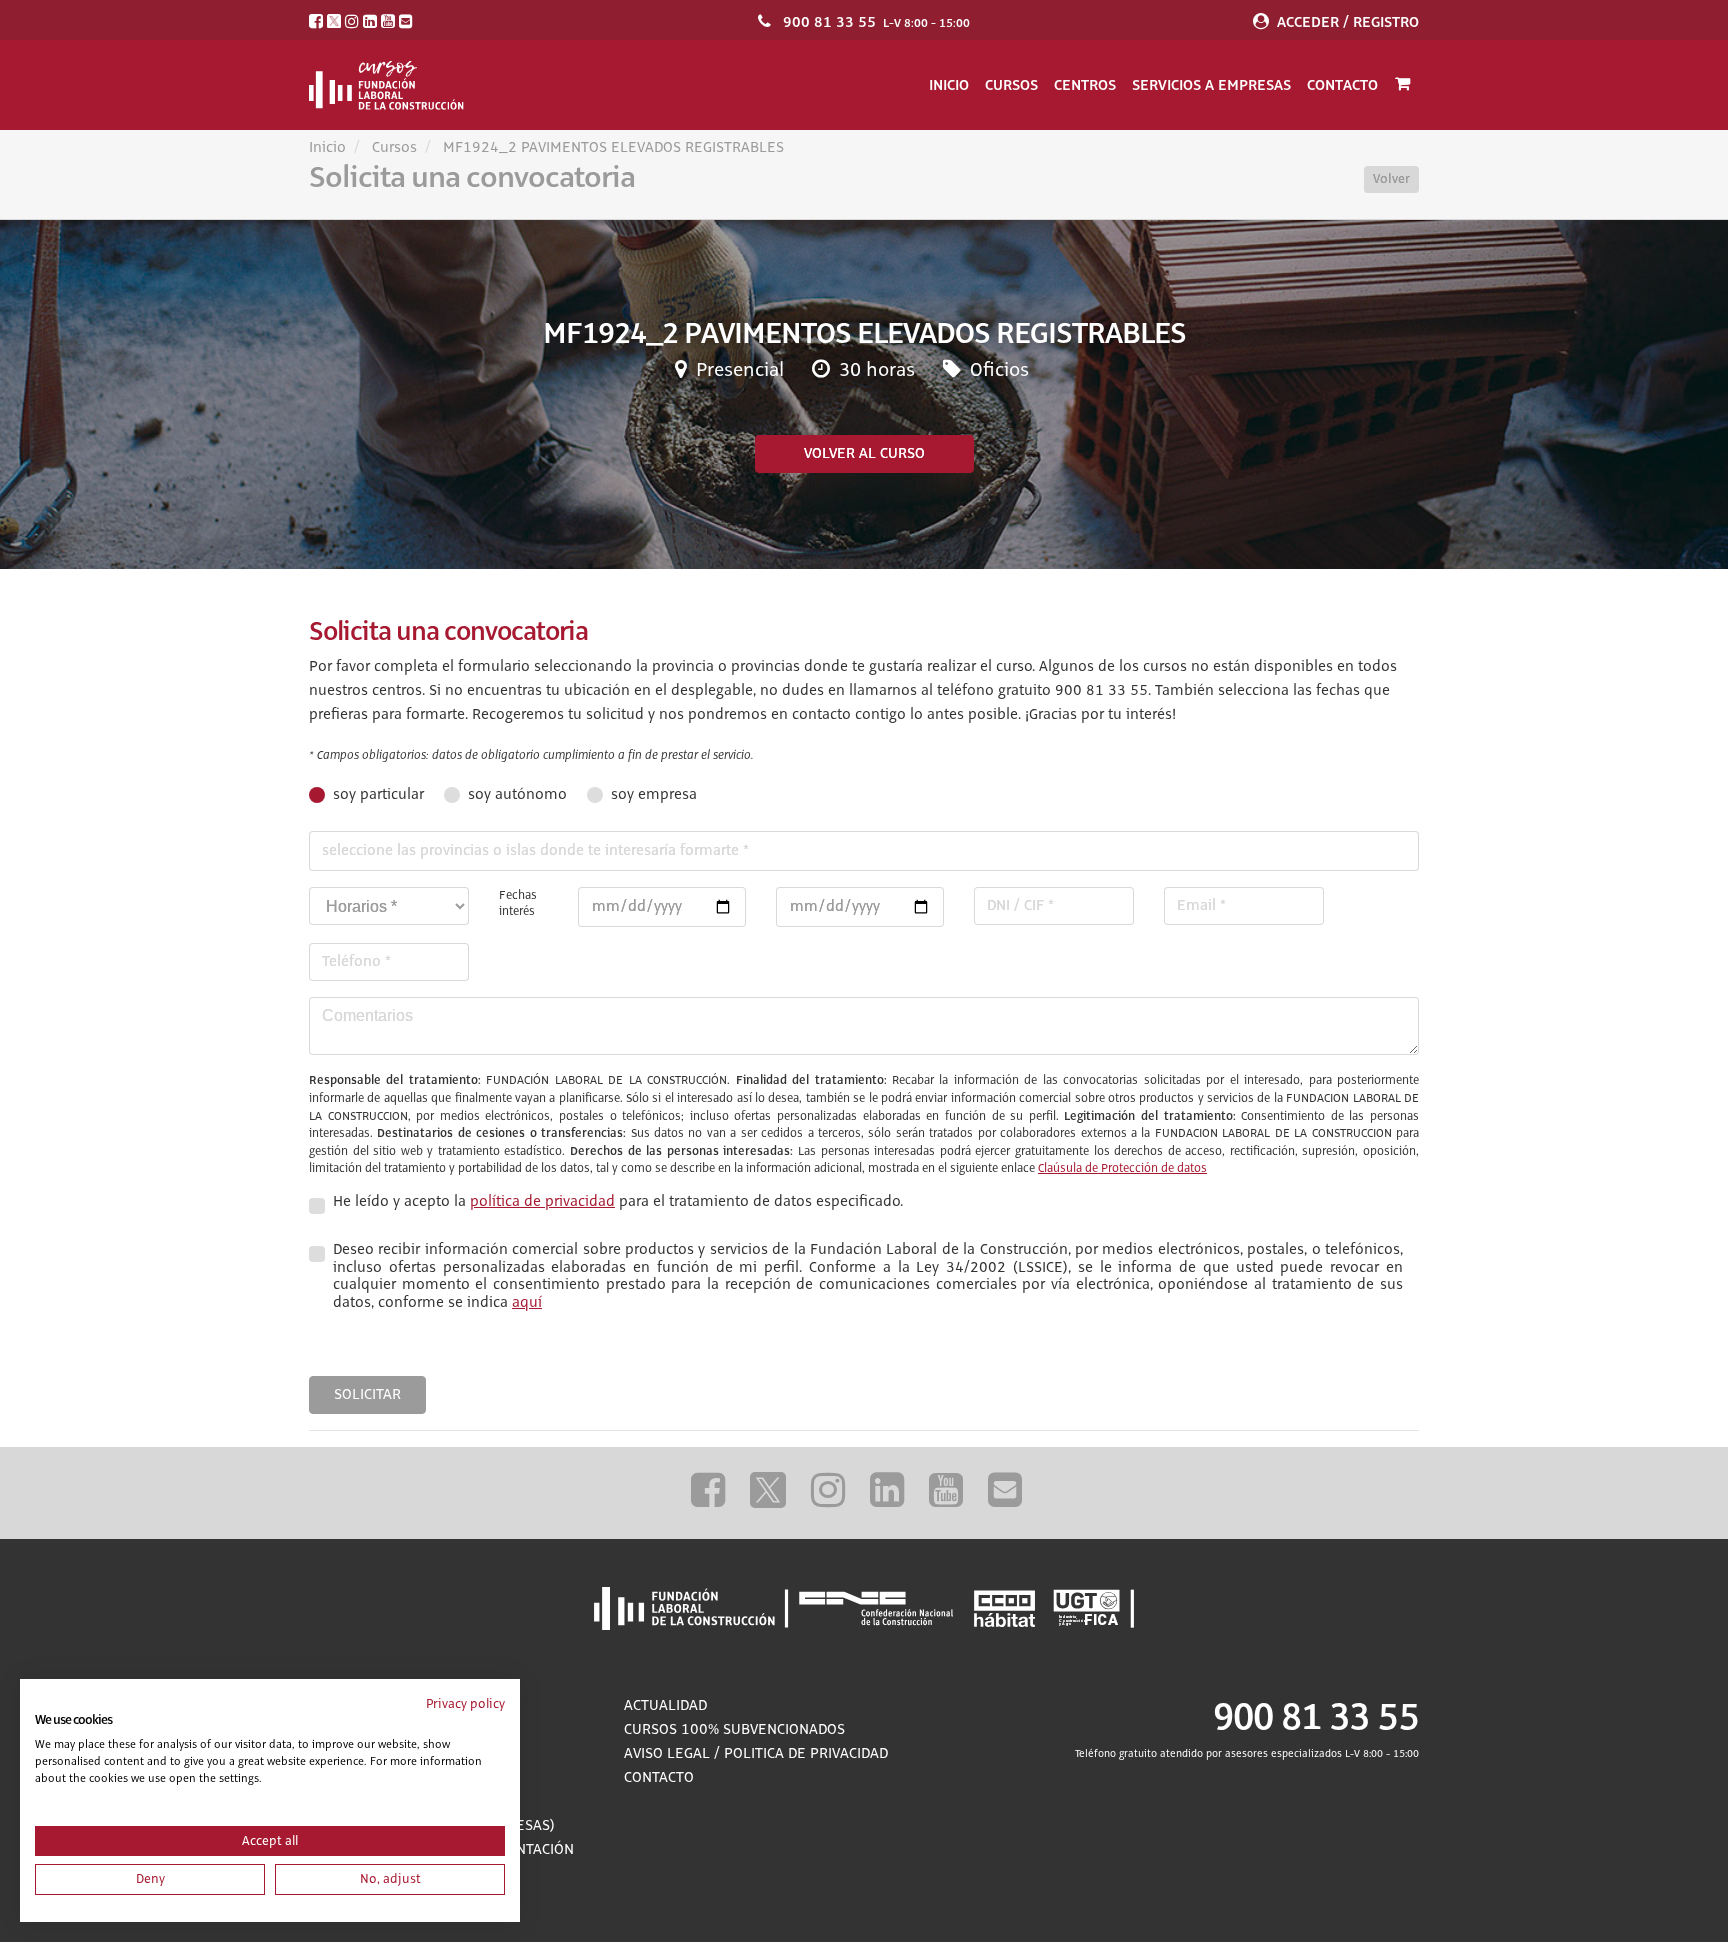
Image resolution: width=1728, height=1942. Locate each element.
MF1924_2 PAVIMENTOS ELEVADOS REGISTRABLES (613, 148)
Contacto (1342, 85)
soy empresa (654, 795)
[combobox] (864, 851)
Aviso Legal (667, 1754)
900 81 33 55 (829, 22)
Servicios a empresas (1211, 85)
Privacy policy (465, 1704)
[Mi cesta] (1402, 85)
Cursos (1011, 85)
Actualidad (665, 1706)
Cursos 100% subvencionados (734, 1730)
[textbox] (864, 851)
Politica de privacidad (806, 1754)
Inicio (949, 85)
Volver (1391, 179)
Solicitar (367, 1395)
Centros (1085, 85)
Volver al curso (864, 454)
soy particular (378, 795)
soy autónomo (517, 795)
